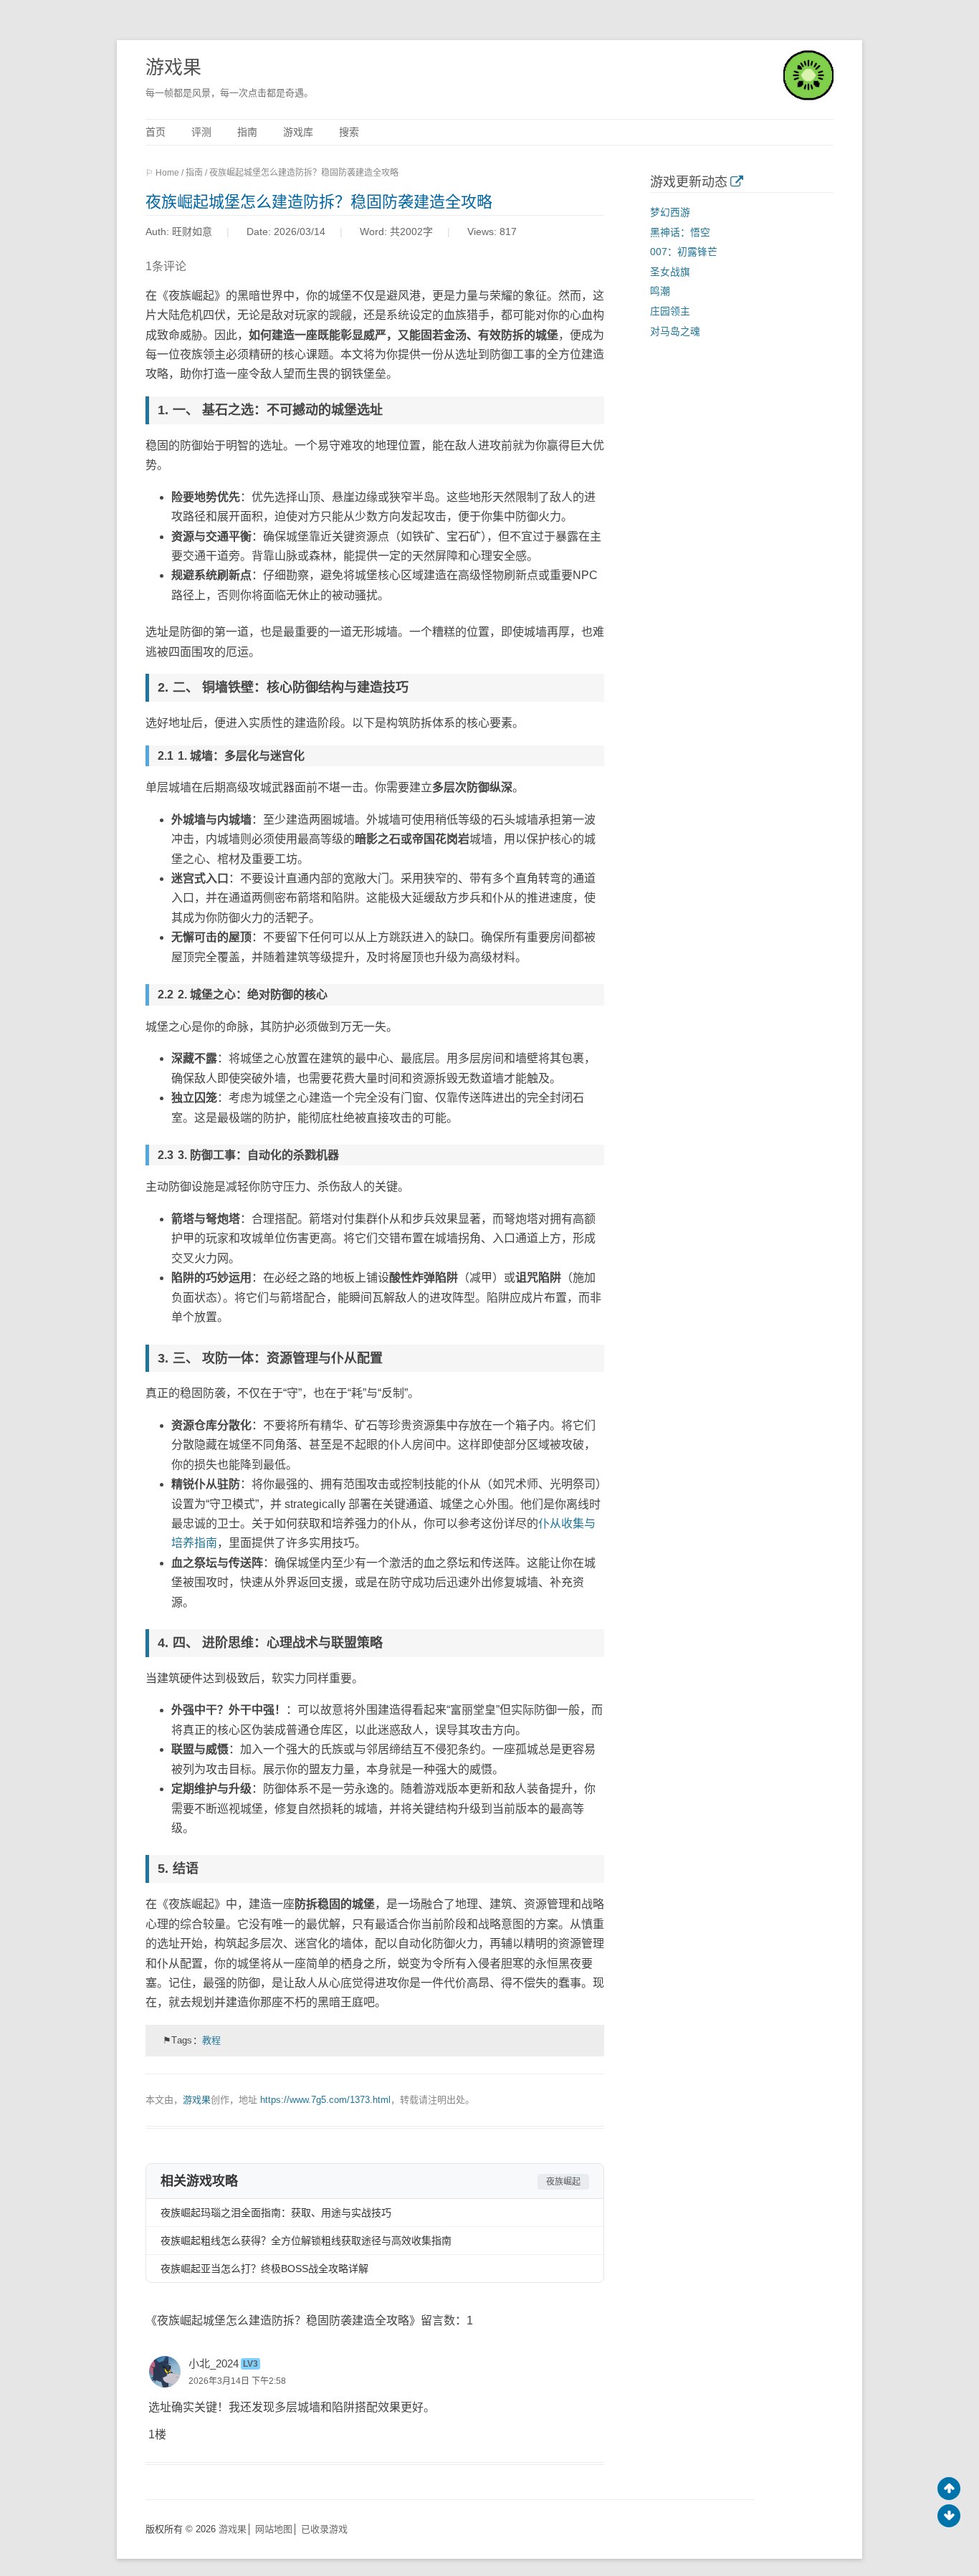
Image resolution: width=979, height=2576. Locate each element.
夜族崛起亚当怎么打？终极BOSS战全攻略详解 (264, 2269)
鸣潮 (660, 291)
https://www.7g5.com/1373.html (325, 2100)
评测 (201, 132)
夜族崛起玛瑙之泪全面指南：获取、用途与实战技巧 (276, 2213)
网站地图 (274, 2529)
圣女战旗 (670, 272)
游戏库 (298, 132)
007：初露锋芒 (684, 252)
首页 (156, 132)
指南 (247, 132)
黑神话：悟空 (680, 233)
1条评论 (166, 266)
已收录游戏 (324, 2529)
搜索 (349, 132)
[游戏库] (736, 182)
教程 (212, 2040)
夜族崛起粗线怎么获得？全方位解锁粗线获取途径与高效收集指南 (306, 2241)
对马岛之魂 (675, 331)
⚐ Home (162, 173)
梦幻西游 (670, 213)
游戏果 (173, 67)
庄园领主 (670, 311)
